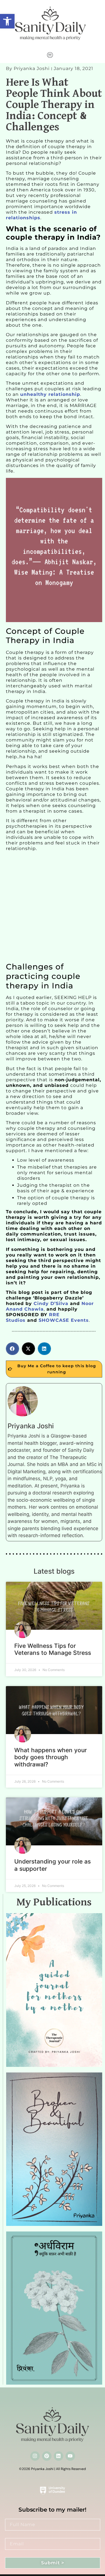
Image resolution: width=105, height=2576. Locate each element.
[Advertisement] (53, 908)
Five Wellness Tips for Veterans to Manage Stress (53, 1649)
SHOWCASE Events (64, 1320)
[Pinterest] (47, 2456)
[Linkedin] (59, 2456)
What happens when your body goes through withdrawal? (51, 1757)
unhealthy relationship (50, 394)
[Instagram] (35, 2456)
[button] (7, 21)
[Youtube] (70, 2456)
